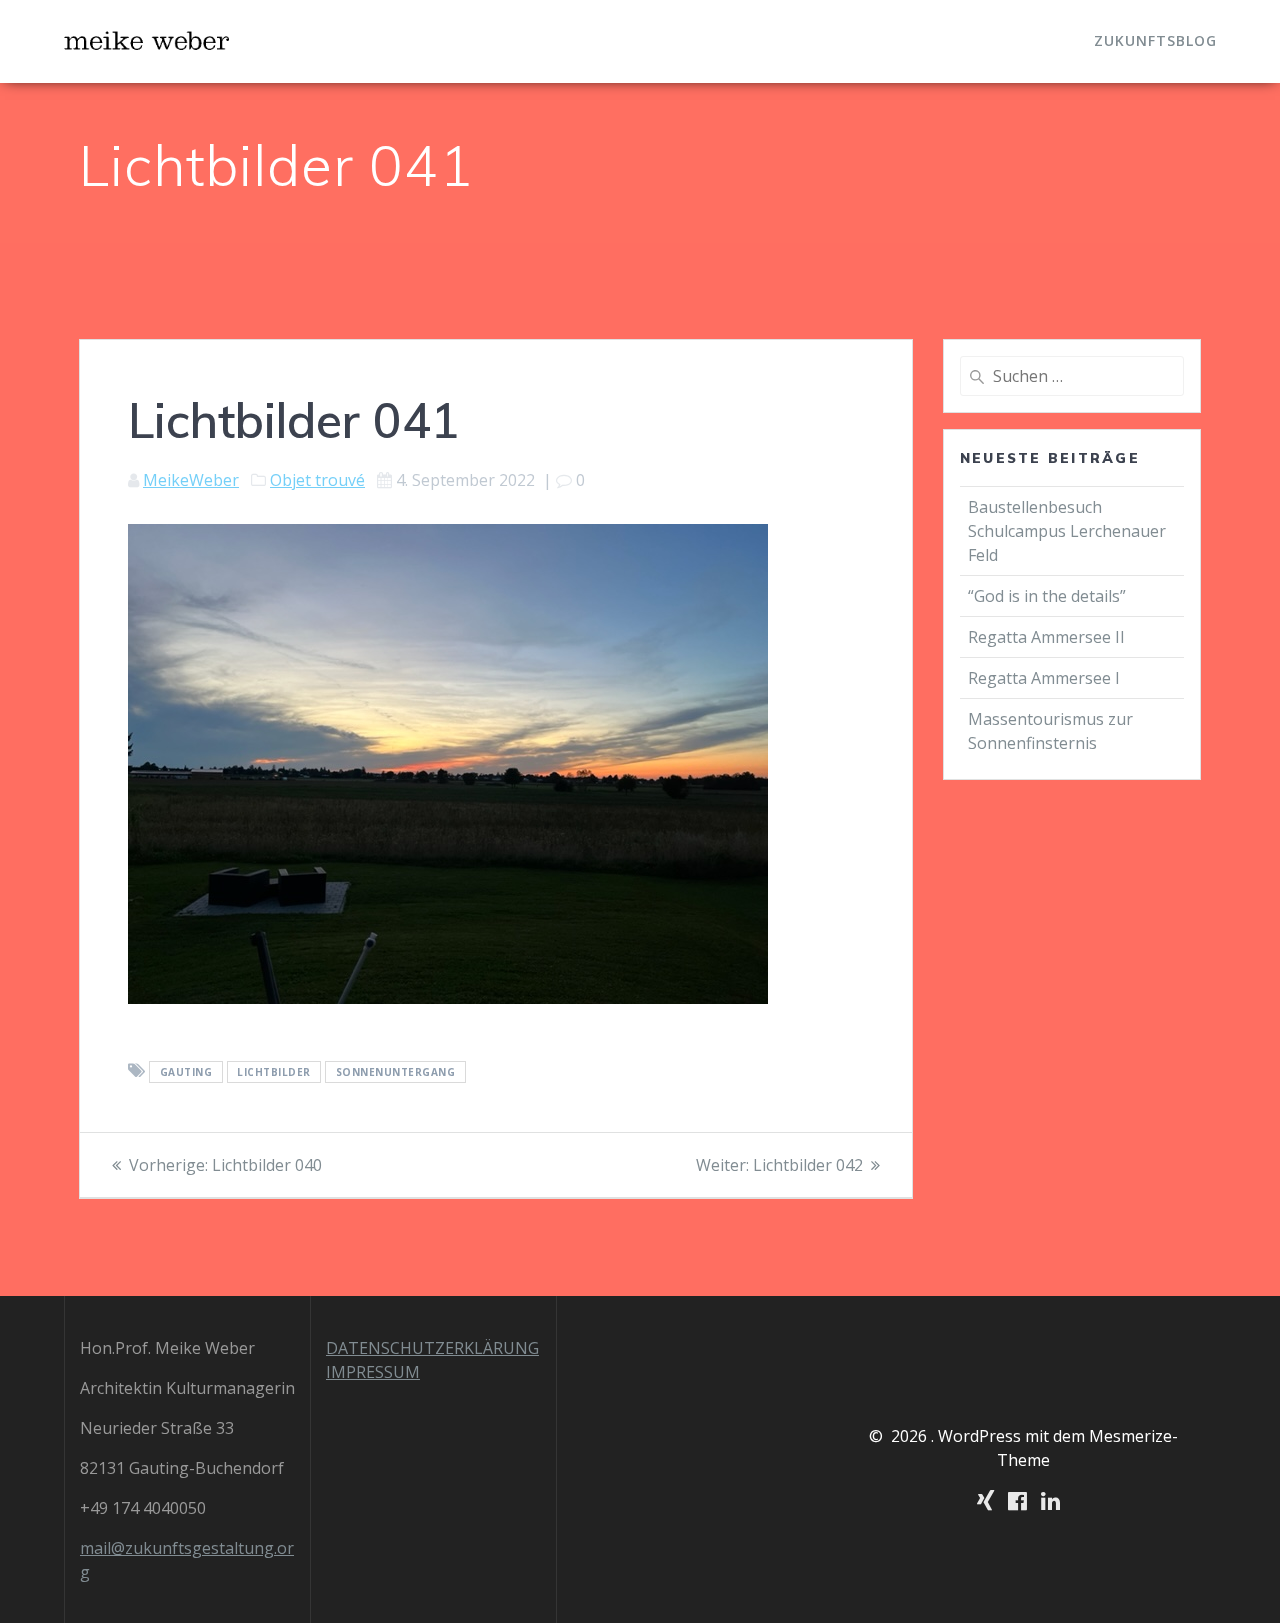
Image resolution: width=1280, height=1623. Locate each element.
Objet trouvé (317, 480)
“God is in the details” (1049, 596)
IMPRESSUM (373, 1372)
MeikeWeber (191, 480)
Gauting (186, 1072)
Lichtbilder (274, 1072)
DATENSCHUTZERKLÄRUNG (432, 1348)
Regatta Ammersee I (1044, 678)
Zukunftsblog (1155, 40)
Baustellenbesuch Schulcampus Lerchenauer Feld (1067, 531)
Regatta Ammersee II (1046, 637)
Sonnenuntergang (396, 1072)
